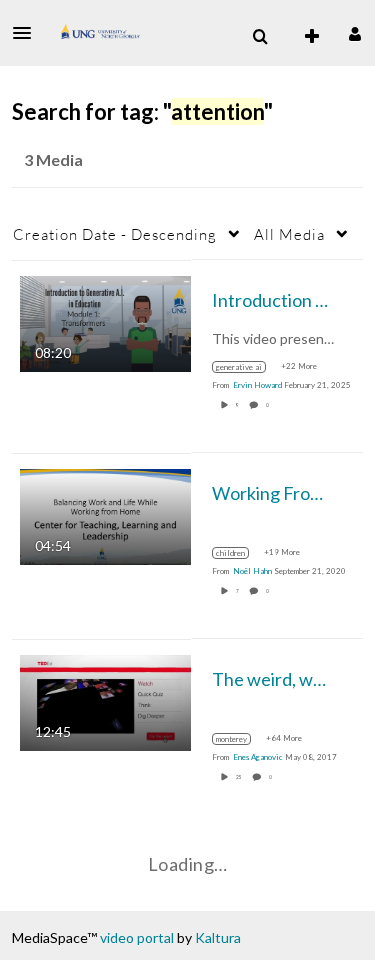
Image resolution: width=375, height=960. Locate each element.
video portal (137, 937)
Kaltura (218, 937)
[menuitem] (260, 37)
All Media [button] (289, 234)
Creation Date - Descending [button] (115, 234)
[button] (28, 33)
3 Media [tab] (53, 159)
